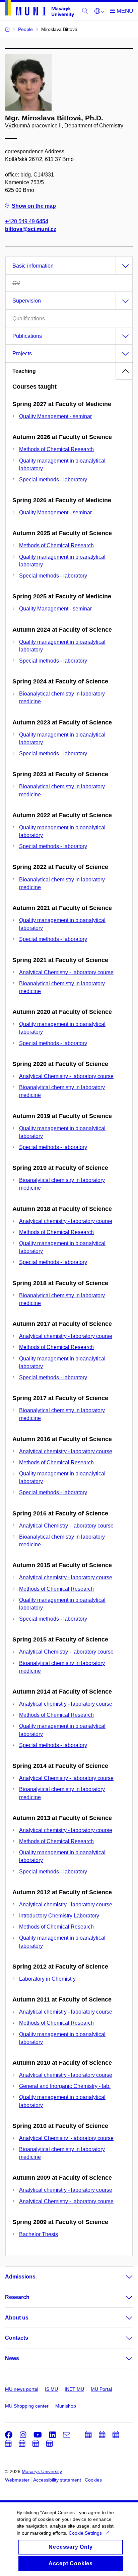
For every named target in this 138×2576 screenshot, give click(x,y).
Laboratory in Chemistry (47, 1979)
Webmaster (17, 2480)
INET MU (74, 2389)
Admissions (20, 2277)
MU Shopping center (27, 2406)
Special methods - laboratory (53, 480)
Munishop (66, 2406)
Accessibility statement (57, 2480)
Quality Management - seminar (55, 416)
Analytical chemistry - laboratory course (66, 1221)
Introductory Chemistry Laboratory (59, 1916)
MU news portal (22, 2389)
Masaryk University (42, 2471)
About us (17, 2318)
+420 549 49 (27, 221)
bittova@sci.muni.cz (31, 229)
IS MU (51, 2389)
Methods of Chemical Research (56, 449)
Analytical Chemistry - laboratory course (66, 972)
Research (17, 2297)
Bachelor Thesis (39, 2234)
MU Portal (101, 2389)
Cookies (93, 2480)
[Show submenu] (123, 2277)
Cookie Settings (85, 2533)
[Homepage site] (40, 10)
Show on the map (34, 206)
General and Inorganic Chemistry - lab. (65, 2086)
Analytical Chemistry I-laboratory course (66, 2138)
